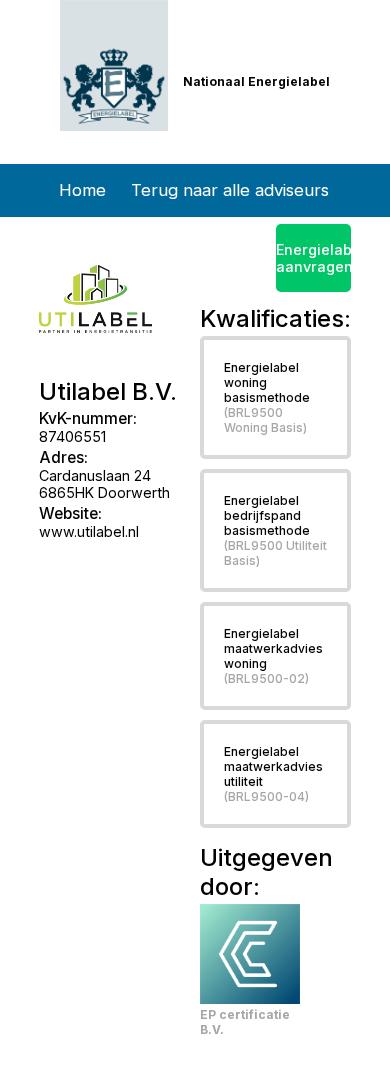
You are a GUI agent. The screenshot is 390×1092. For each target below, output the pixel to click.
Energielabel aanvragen (314, 258)
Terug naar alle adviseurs (230, 190)
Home (82, 190)
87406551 (72, 436)
